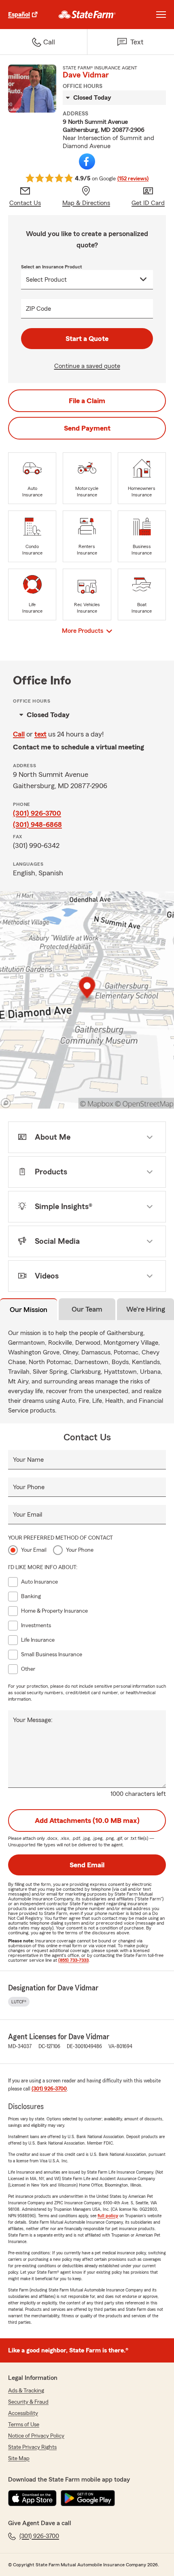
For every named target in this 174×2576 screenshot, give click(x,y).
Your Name (28, 1460)
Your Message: (33, 1720)
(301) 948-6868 (37, 824)
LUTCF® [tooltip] (19, 2002)
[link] (87, 15)
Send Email (87, 1865)
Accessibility (23, 2413)
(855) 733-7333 (73, 1960)
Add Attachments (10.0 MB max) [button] (87, 1821)
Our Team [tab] (87, 1309)
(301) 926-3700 (37, 813)
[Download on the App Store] (32, 2498)
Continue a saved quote (87, 366)
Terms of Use (24, 2425)
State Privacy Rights (32, 2447)
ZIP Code (38, 309)
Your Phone (29, 1487)
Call (19, 734)
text (40, 734)
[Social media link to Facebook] (87, 161)
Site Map (19, 2459)
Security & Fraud (28, 2402)
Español (19, 15)
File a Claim (87, 401)
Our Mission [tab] (29, 1310)
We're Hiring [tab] (146, 1309)
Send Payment (87, 428)
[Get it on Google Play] (88, 2498)
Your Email (28, 1515)
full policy (108, 2216)
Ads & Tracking (26, 2391)
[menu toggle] (161, 15)
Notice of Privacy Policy (36, 2436)
